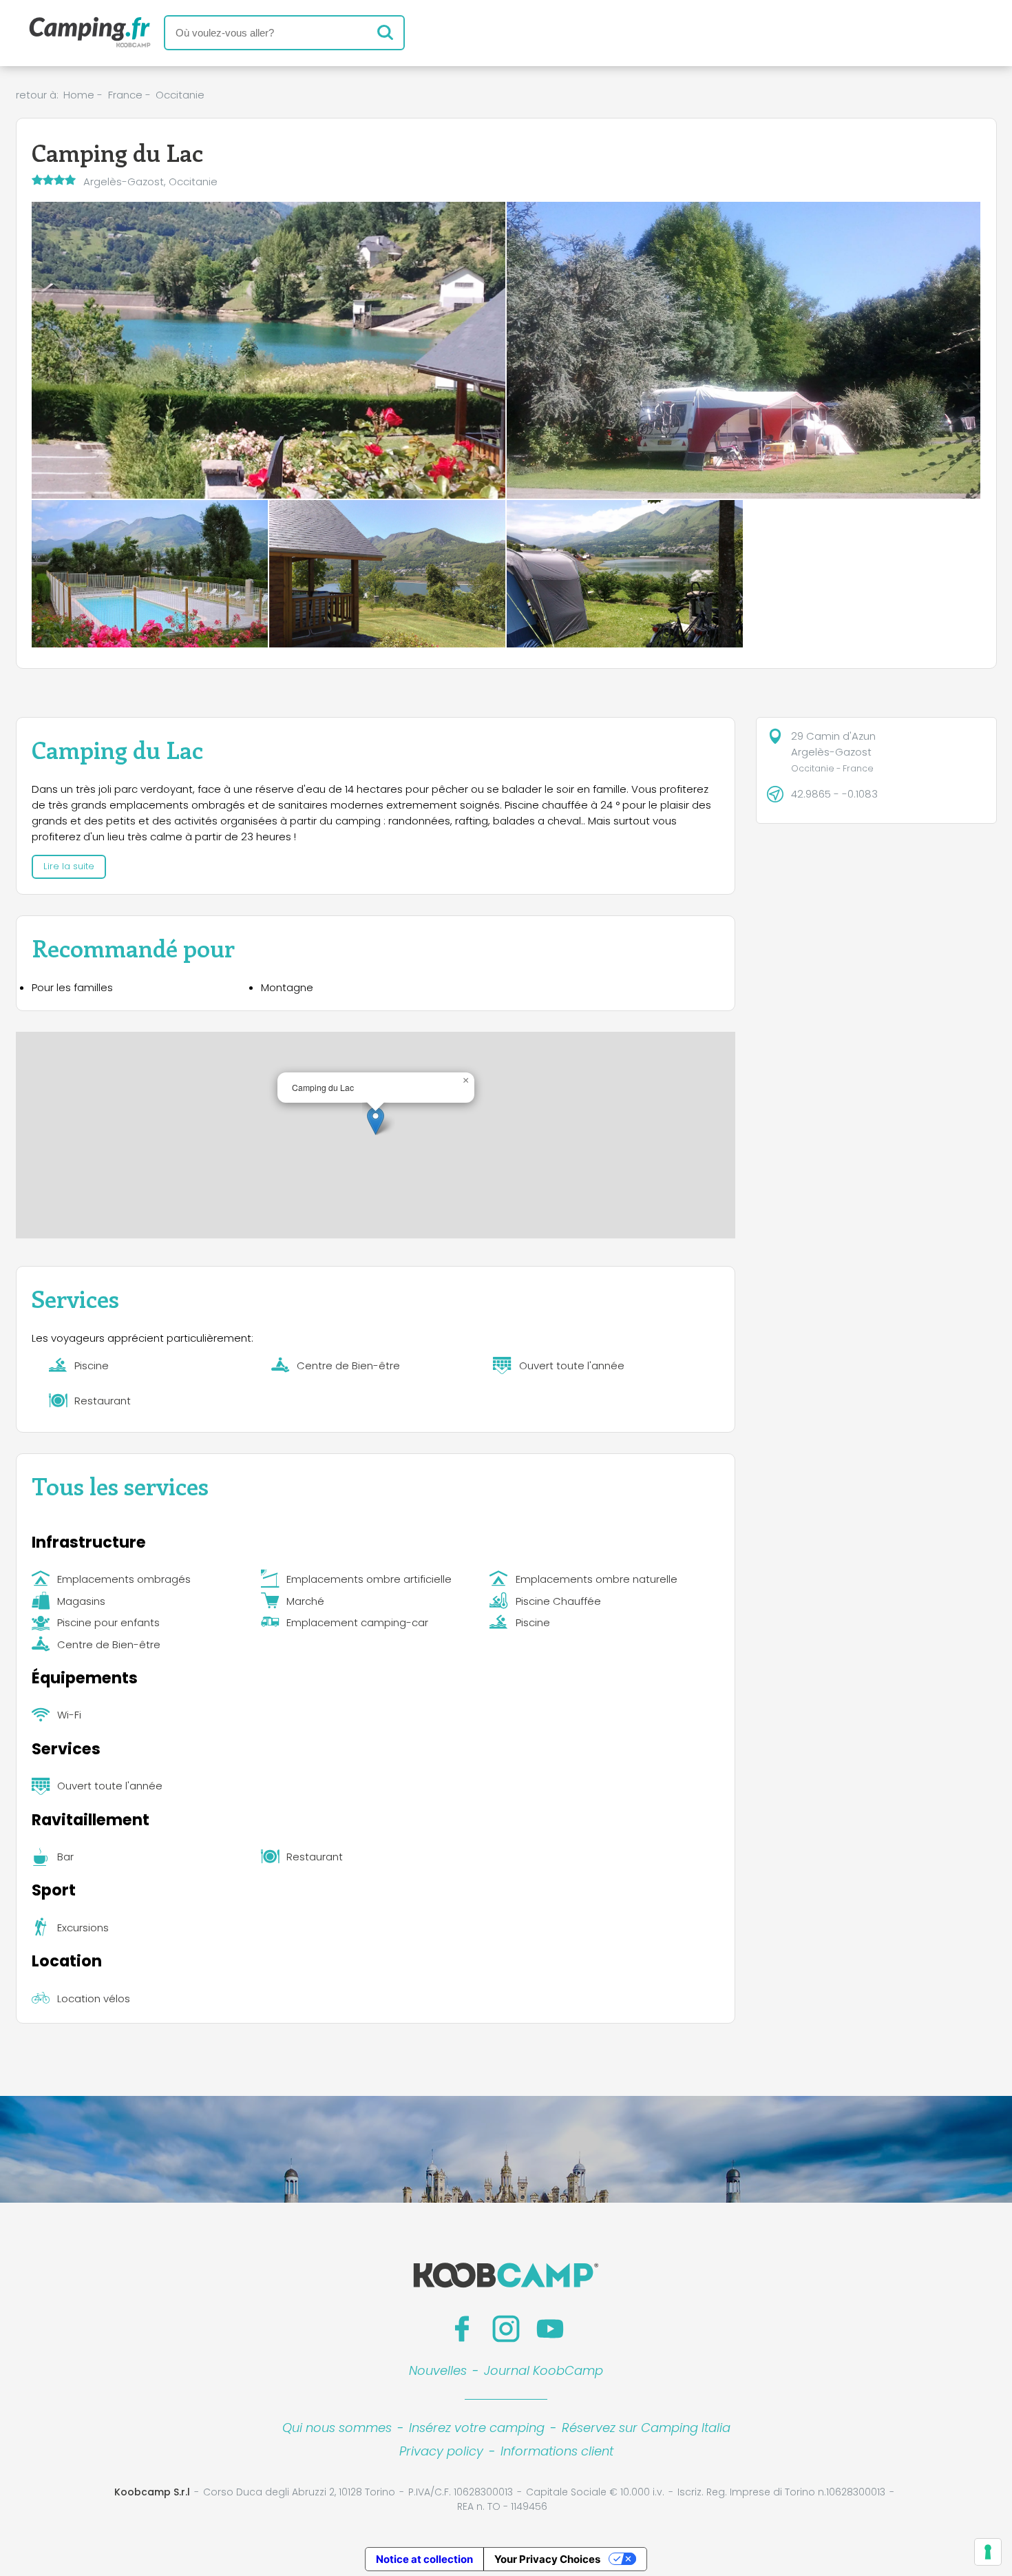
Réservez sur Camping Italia (646, 2428)
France (125, 95)
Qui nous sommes (337, 2428)
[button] (376, 1121)
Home (79, 95)
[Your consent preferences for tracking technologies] (988, 2552)
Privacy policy (441, 2451)
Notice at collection (424, 2559)
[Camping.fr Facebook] (462, 2329)
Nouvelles (438, 2370)
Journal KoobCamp (544, 2370)
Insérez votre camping (477, 2428)
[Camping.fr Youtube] (550, 2329)
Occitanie (180, 95)
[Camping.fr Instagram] (506, 2329)
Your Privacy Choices (547, 2559)
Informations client (557, 2451)
